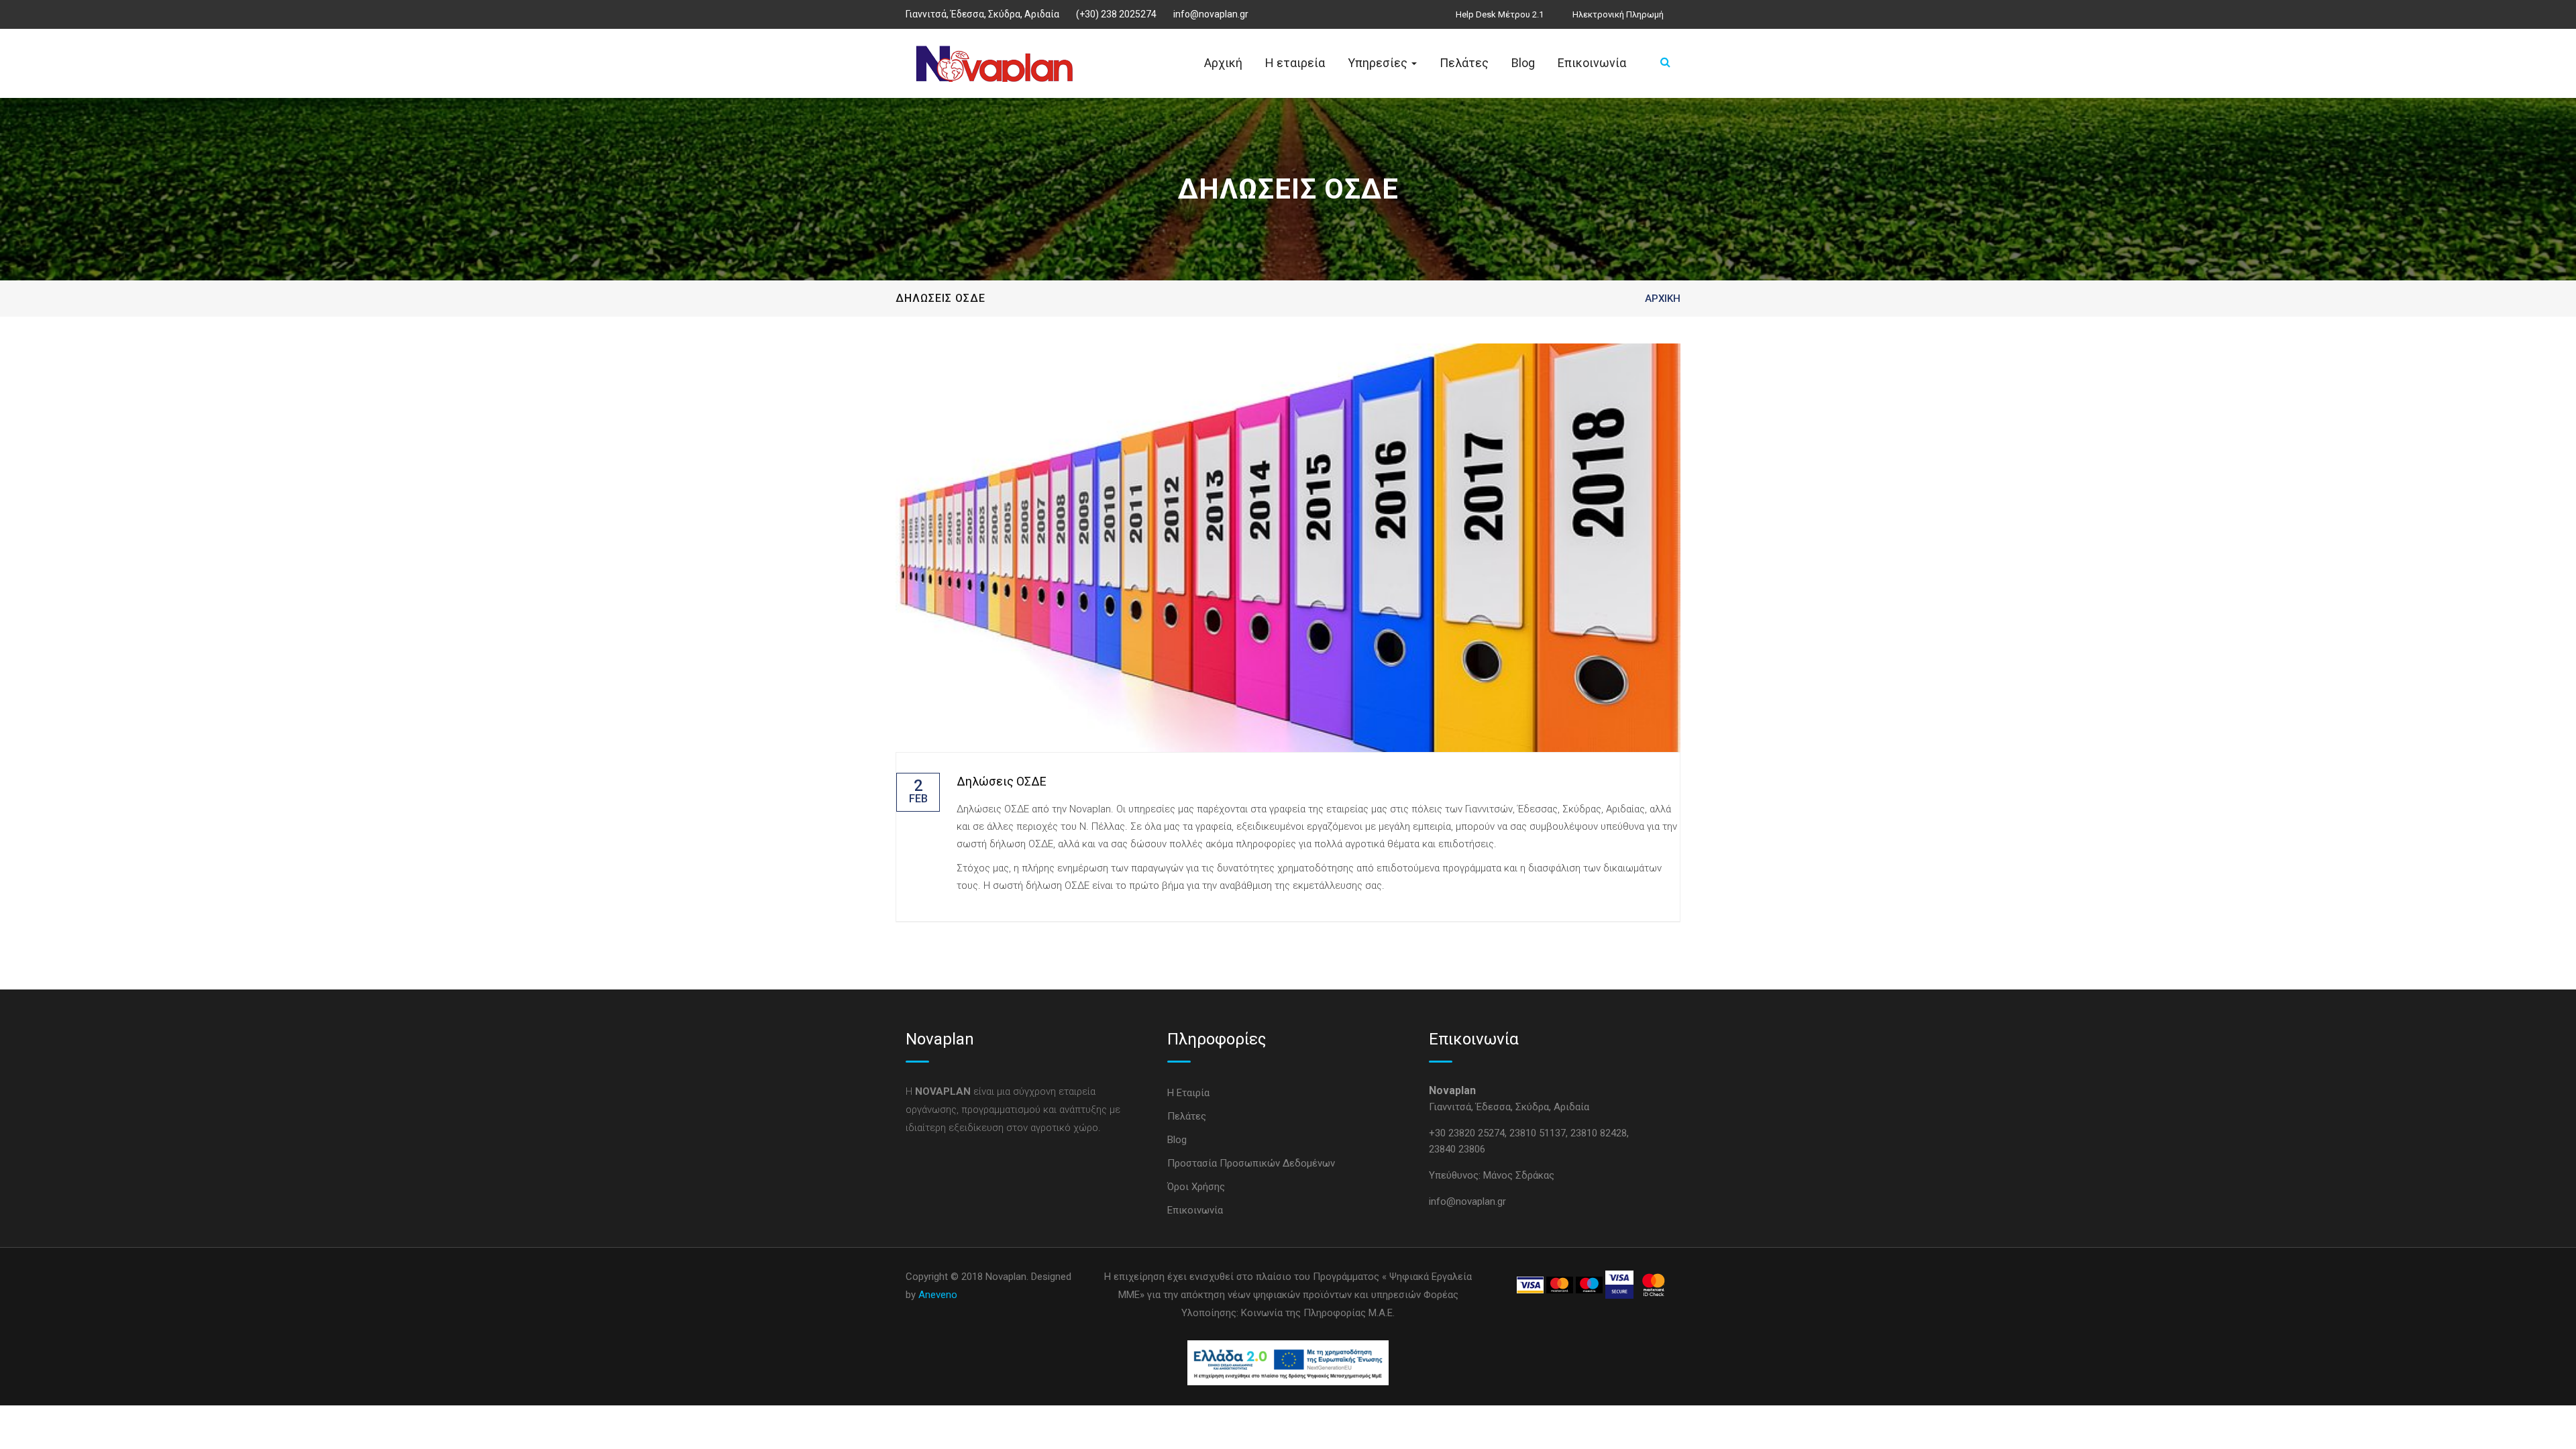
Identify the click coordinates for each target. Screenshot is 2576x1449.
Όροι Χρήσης (1196, 1187)
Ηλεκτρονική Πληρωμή (1618, 14)
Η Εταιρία (1188, 1093)
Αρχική (1223, 63)
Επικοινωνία (1592, 63)
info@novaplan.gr (1211, 14)
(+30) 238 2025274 (1116, 14)
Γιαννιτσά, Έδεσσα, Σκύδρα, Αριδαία (982, 14)
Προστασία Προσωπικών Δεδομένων (1251, 1163)
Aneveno (938, 1295)
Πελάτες (1464, 63)
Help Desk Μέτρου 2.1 (1500, 14)
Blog (1523, 63)
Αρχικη (1663, 299)
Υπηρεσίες (1379, 63)
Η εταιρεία (1295, 63)
